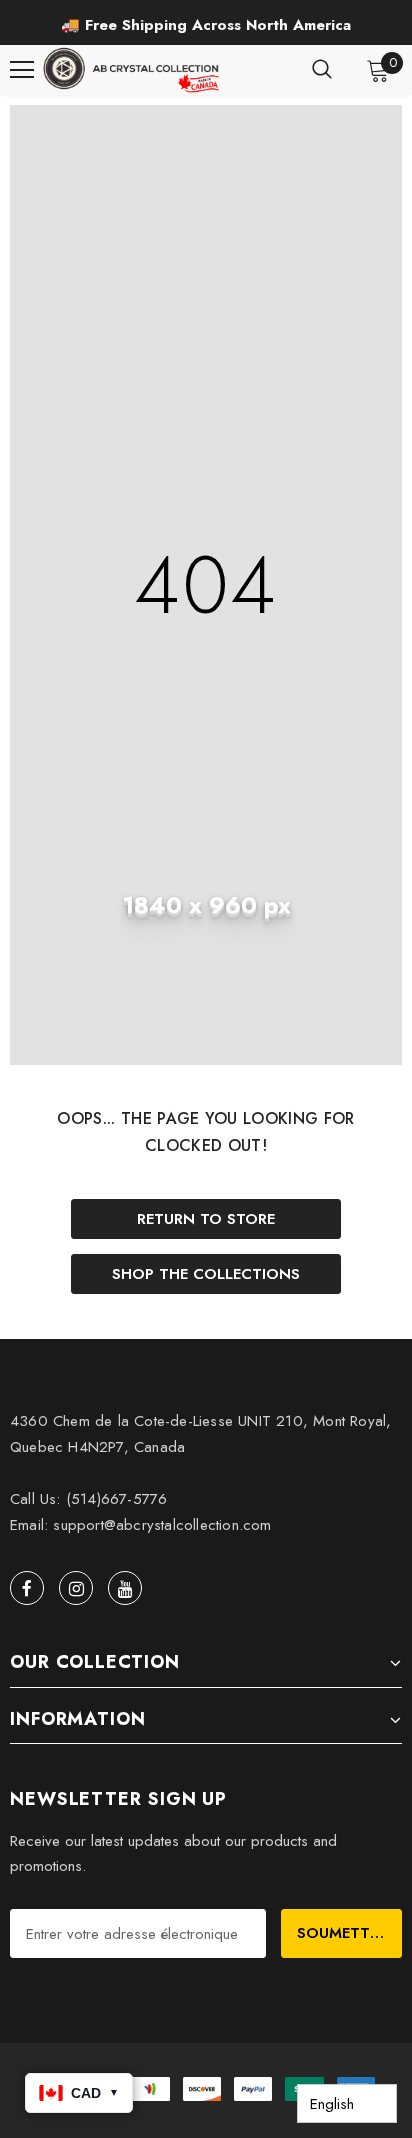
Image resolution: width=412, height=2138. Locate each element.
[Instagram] (76, 1588)
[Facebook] (27, 1588)
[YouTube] (125, 1588)
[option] (206, 25)
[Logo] (133, 70)
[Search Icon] (322, 70)
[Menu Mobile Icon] (22, 70)
